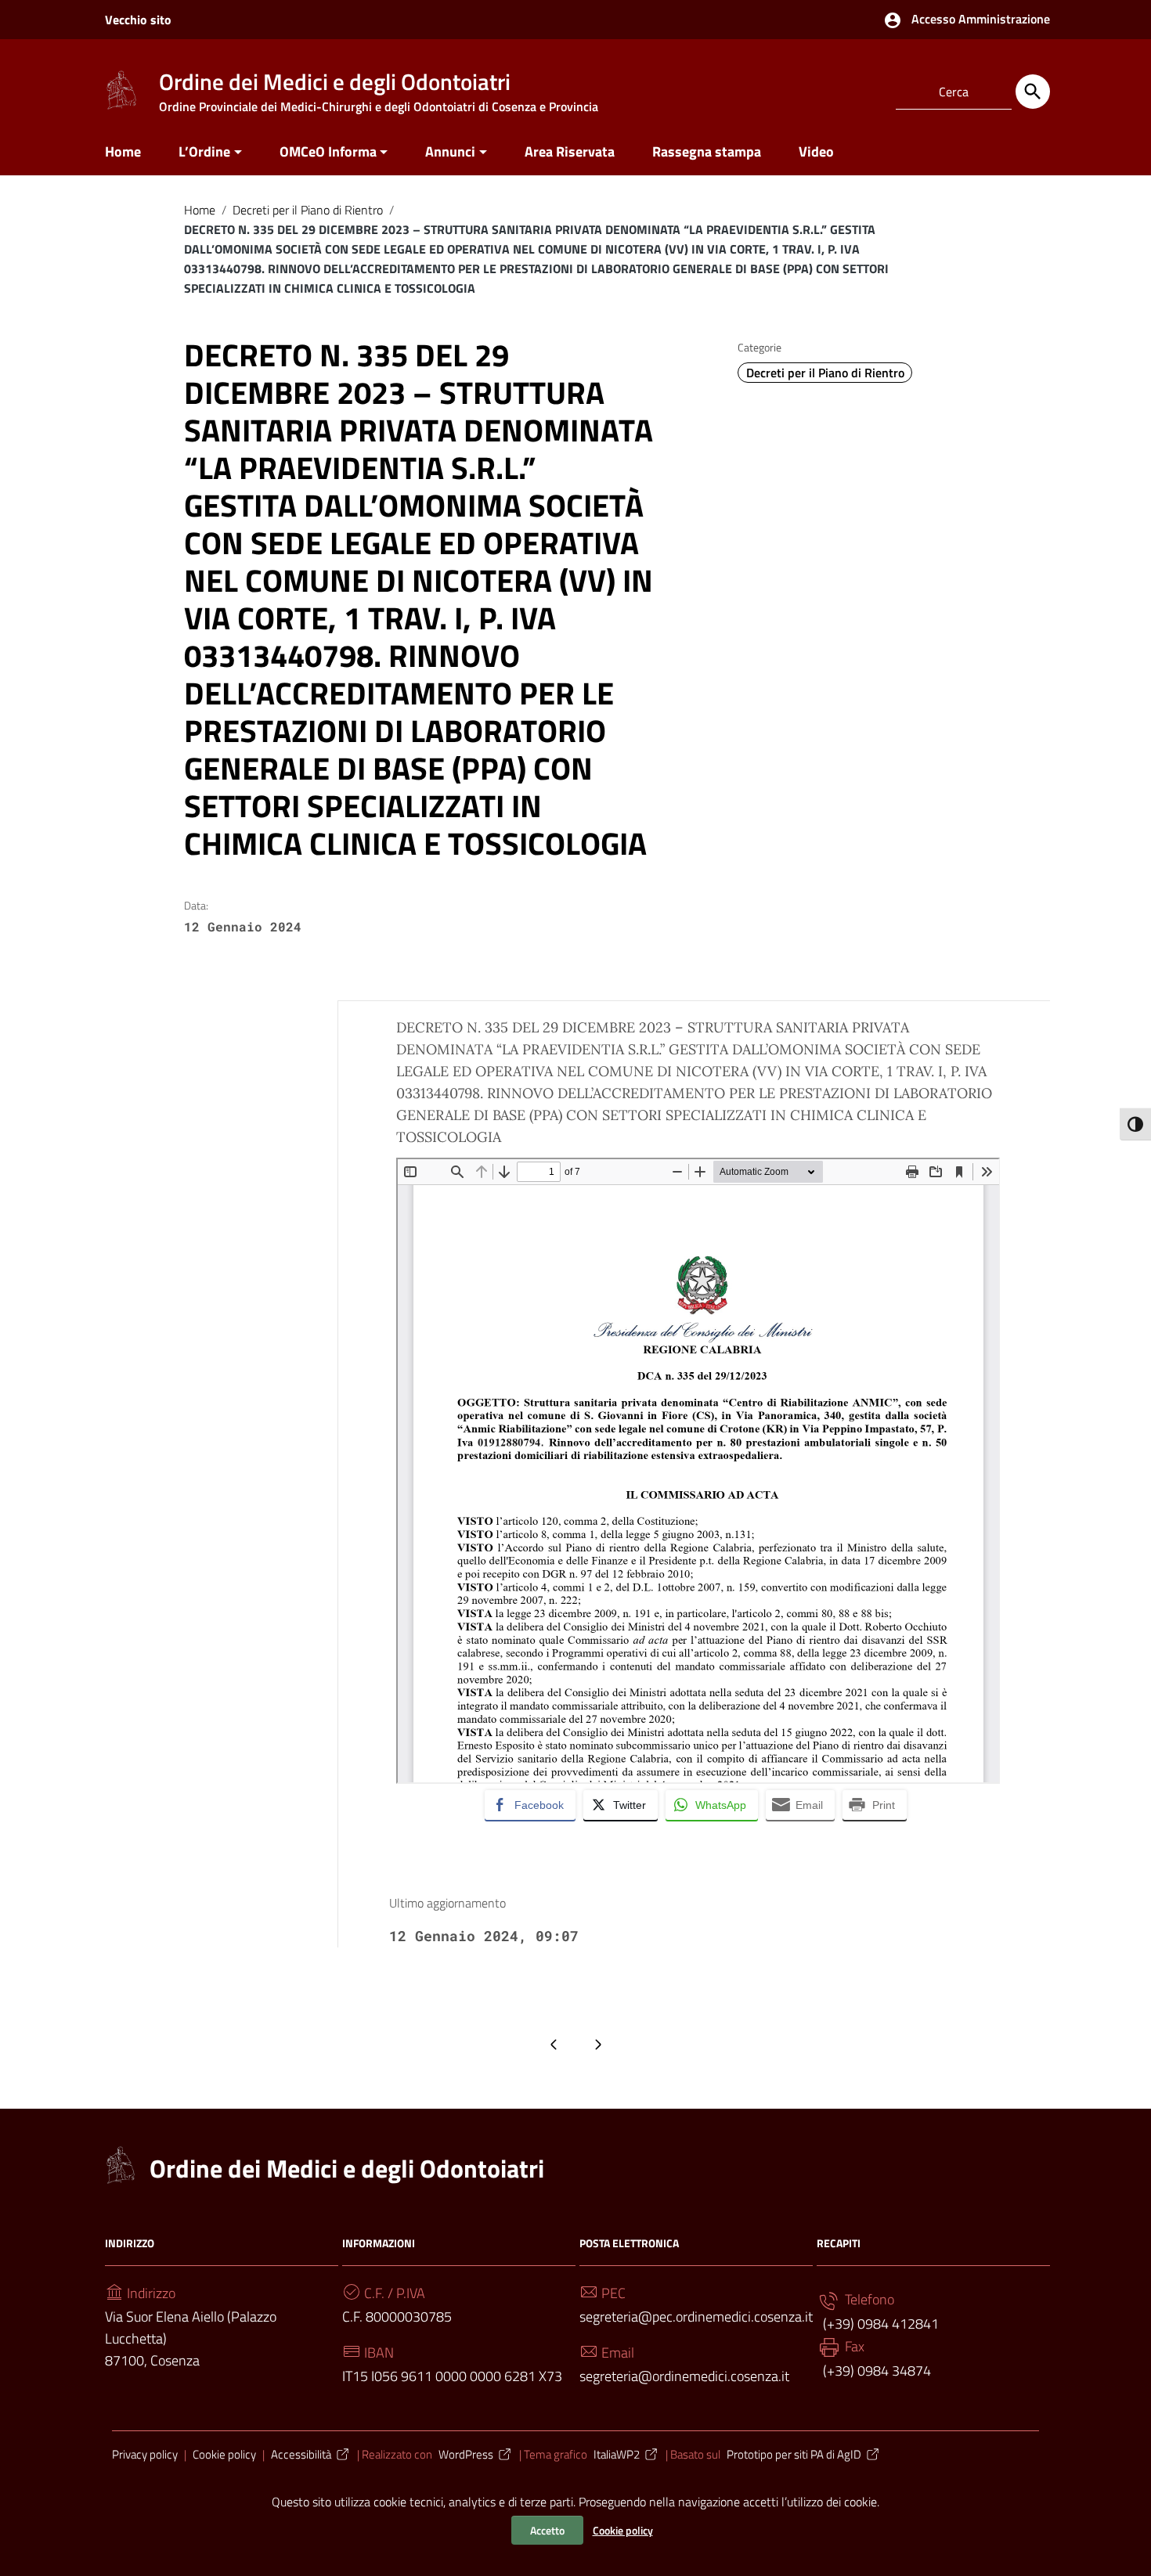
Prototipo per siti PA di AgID (794, 2454)
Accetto (547, 2530)
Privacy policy (145, 2454)
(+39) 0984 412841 (879, 2324)
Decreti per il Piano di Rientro (308, 210)
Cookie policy (623, 2530)
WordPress (466, 2454)
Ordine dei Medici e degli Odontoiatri (347, 2168)
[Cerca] (1033, 92)
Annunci (450, 151)
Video (816, 151)
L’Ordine (204, 151)
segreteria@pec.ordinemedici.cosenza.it (696, 2317)
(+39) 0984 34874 (875, 2371)
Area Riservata (570, 151)
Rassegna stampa (707, 151)
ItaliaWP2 (617, 2454)
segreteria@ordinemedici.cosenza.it (684, 2376)
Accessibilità (301, 2454)
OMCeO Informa (328, 151)
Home (123, 151)
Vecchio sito (138, 20)
